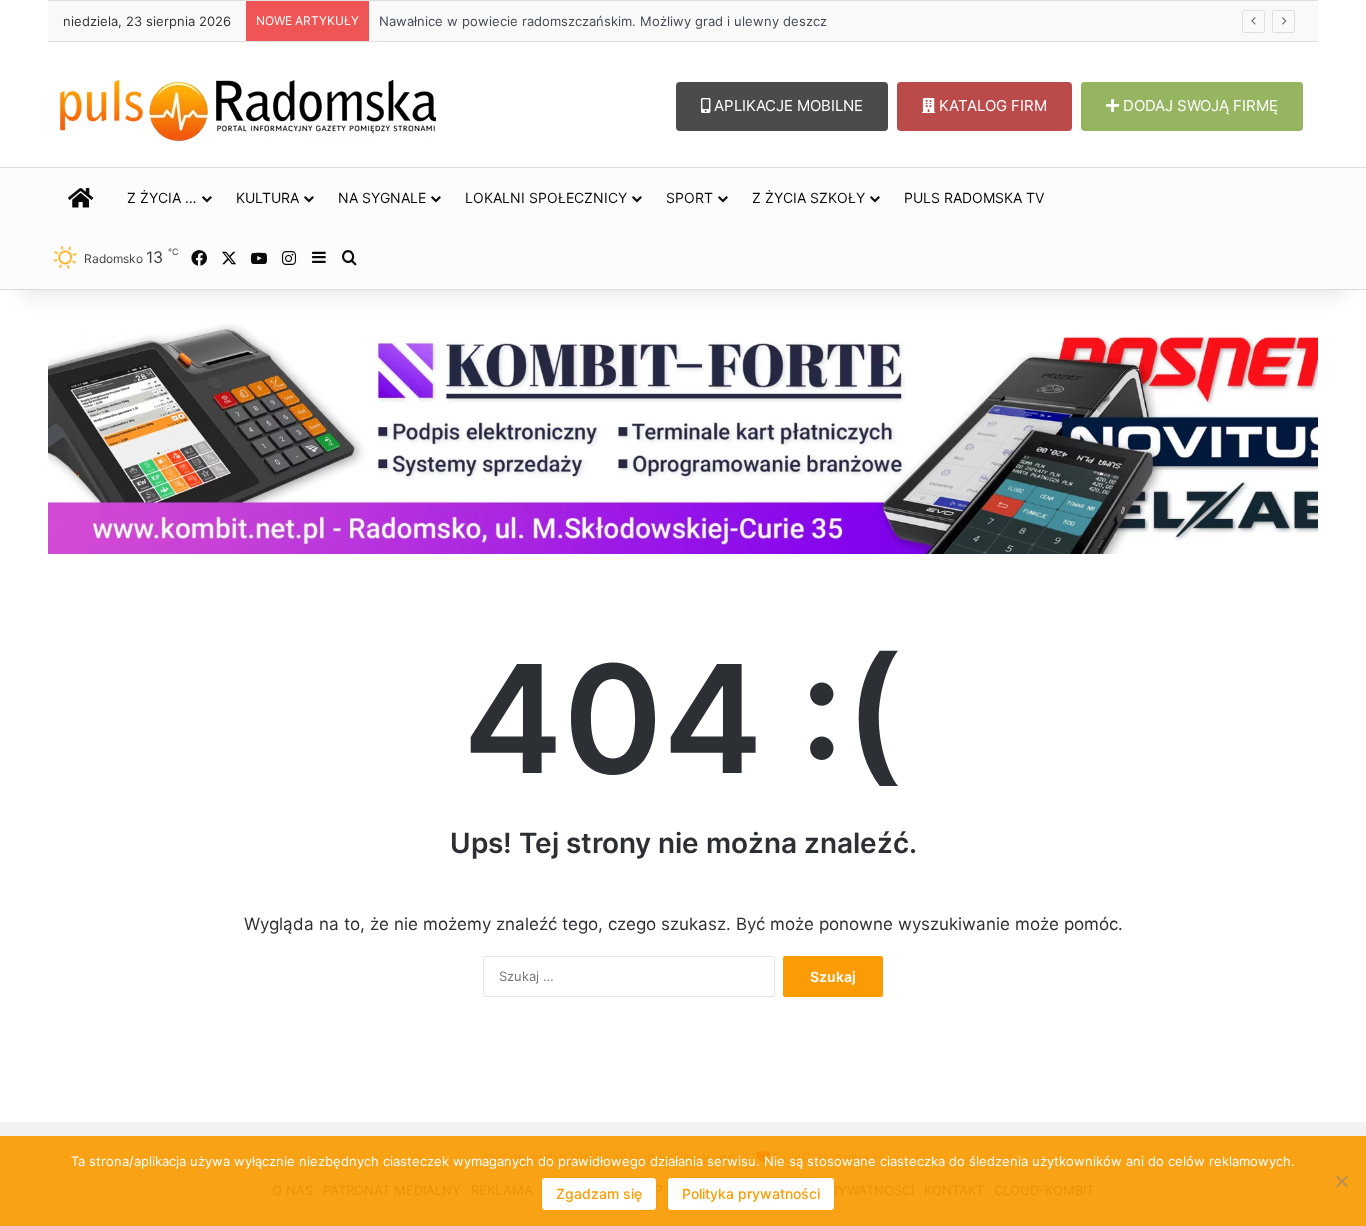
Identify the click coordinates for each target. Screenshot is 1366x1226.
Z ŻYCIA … (162, 197)
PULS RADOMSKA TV (974, 197)
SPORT (689, 197)
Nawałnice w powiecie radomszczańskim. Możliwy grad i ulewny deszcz (603, 21)
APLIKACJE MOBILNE (786, 105)
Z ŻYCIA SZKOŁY (808, 197)
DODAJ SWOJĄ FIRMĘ (1198, 105)
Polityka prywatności (751, 1193)
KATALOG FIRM (991, 105)
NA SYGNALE (382, 197)
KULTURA (267, 197)
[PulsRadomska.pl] (248, 106)
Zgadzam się (599, 1193)
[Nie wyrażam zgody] (1341, 1181)
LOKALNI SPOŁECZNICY (546, 197)
